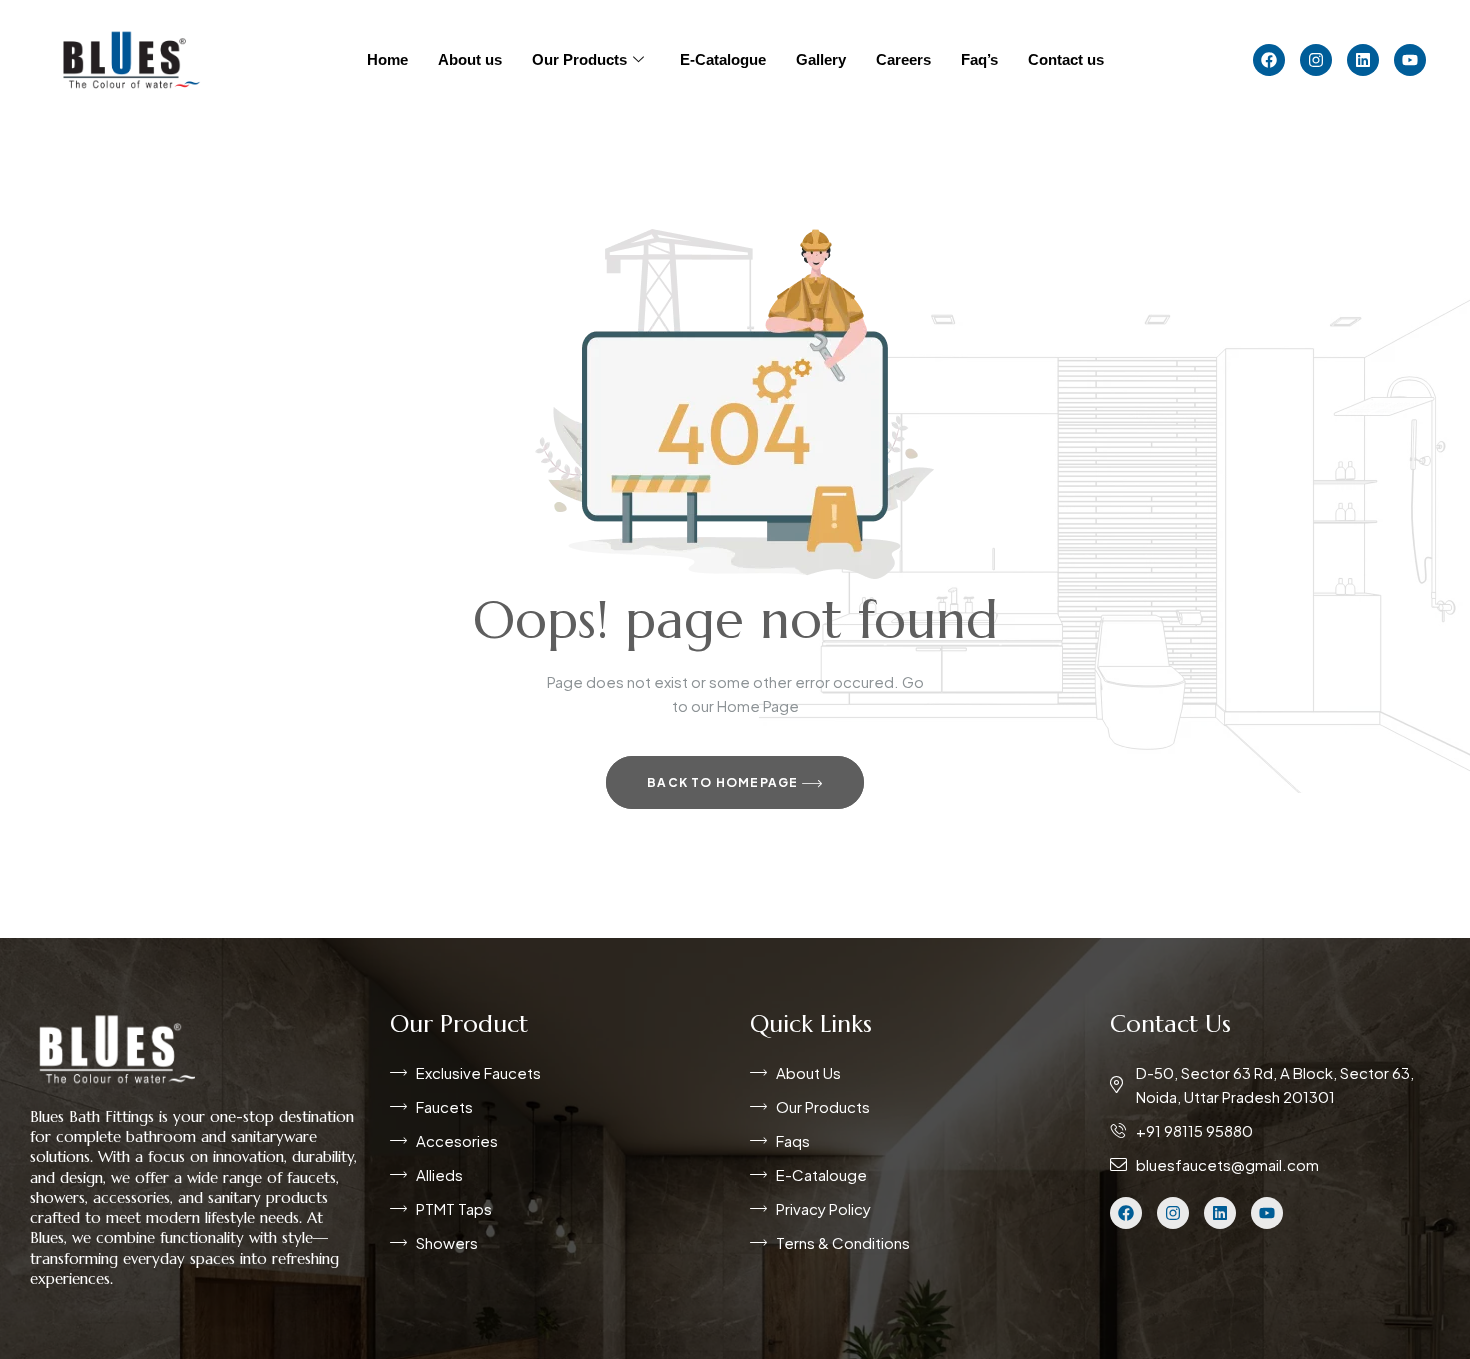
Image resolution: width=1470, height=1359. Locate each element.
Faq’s (979, 59)
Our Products (579, 59)
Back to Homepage (724, 782)
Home (387, 59)
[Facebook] (1269, 60)
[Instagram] (1316, 60)
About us (470, 59)
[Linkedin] (1363, 60)
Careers (903, 59)
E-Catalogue (723, 59)
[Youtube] (1410, 60)
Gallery (821, 59)
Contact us (1066, 59)
